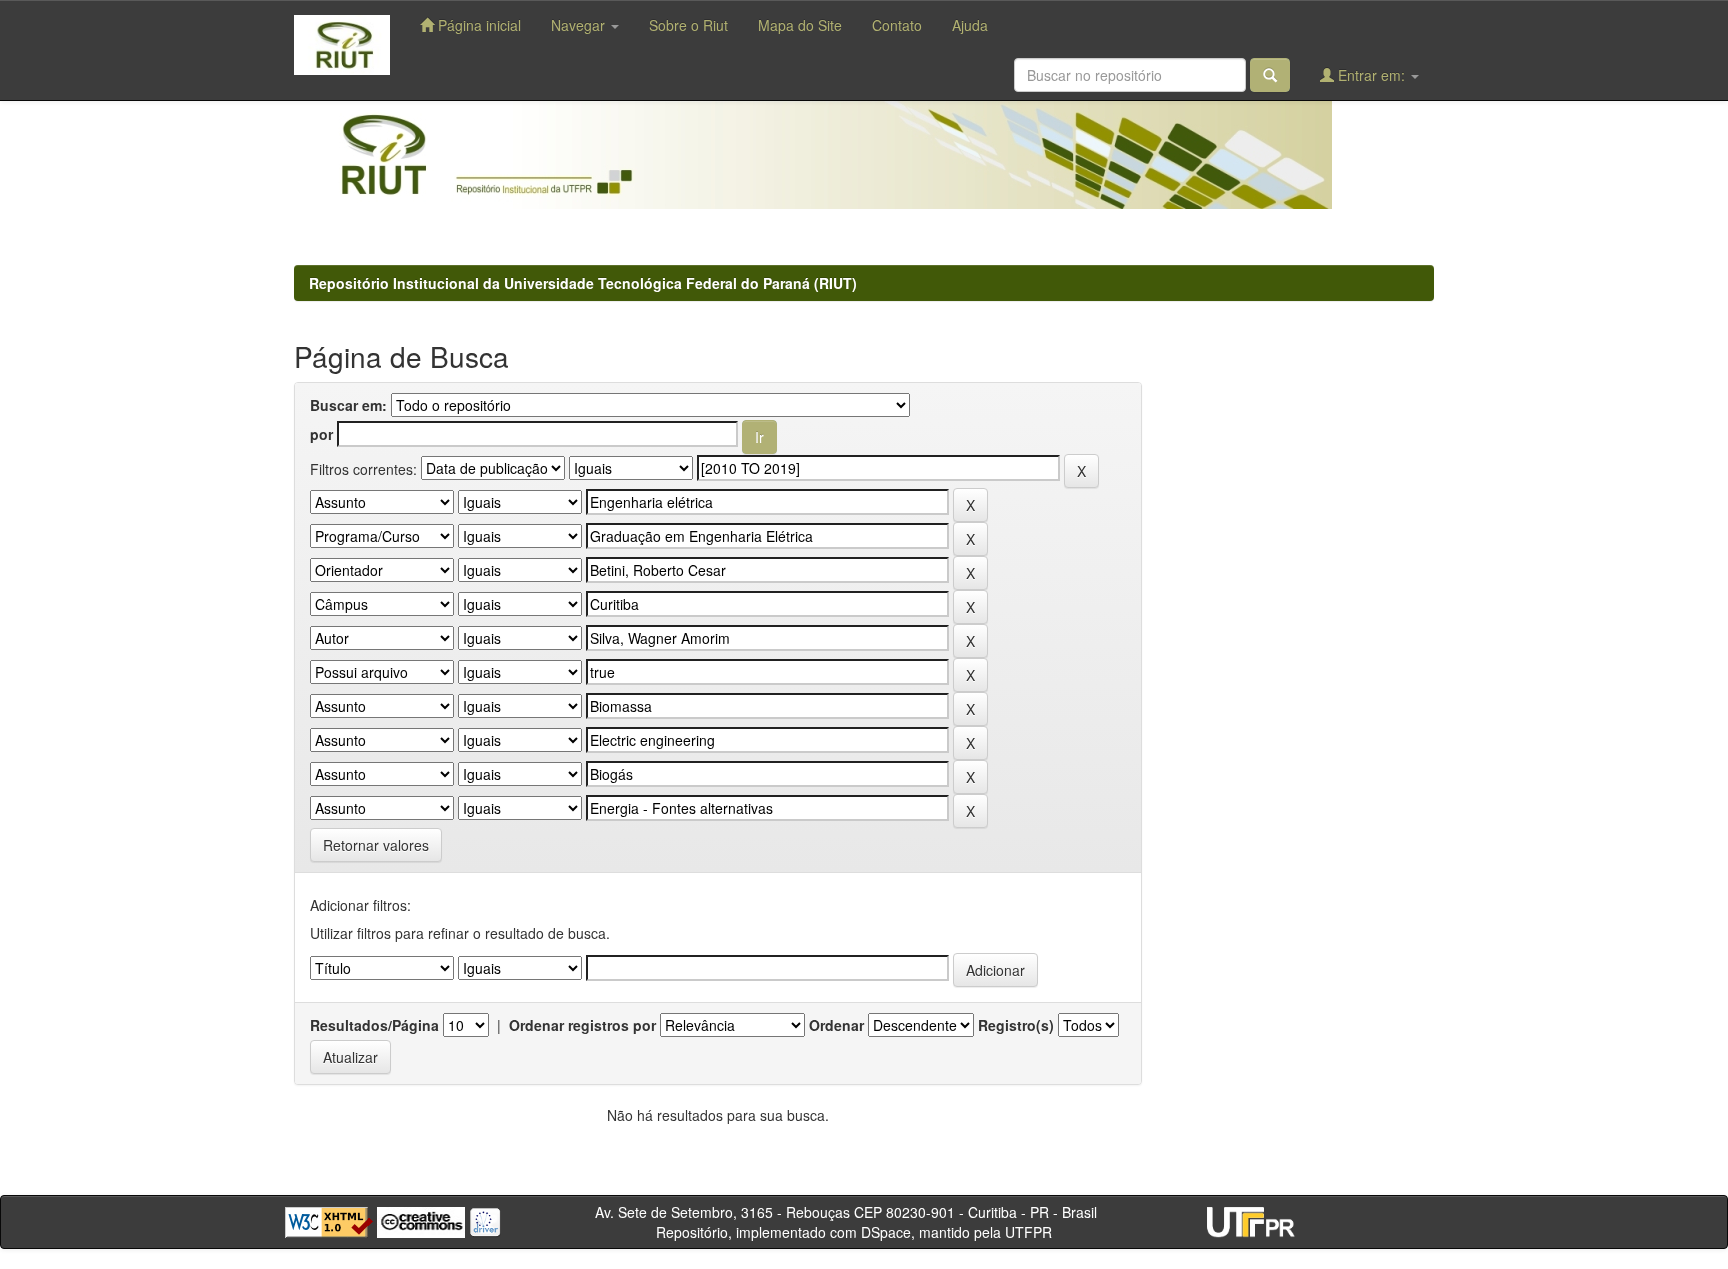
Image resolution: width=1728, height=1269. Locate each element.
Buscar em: (348, 405)
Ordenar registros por (582, 1025)
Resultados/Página (374, 1025)
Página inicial (477, 25)
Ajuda (970, 25)
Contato (897, 25)
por (321, 434)
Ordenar (836, 1025)
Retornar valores (376, 845)
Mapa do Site (800, 25)
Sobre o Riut (688, 25)
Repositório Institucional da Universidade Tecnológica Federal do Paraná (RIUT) (583, 283)
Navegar (580, 25)
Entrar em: (1371, 75)
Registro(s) (1016, 1025)
